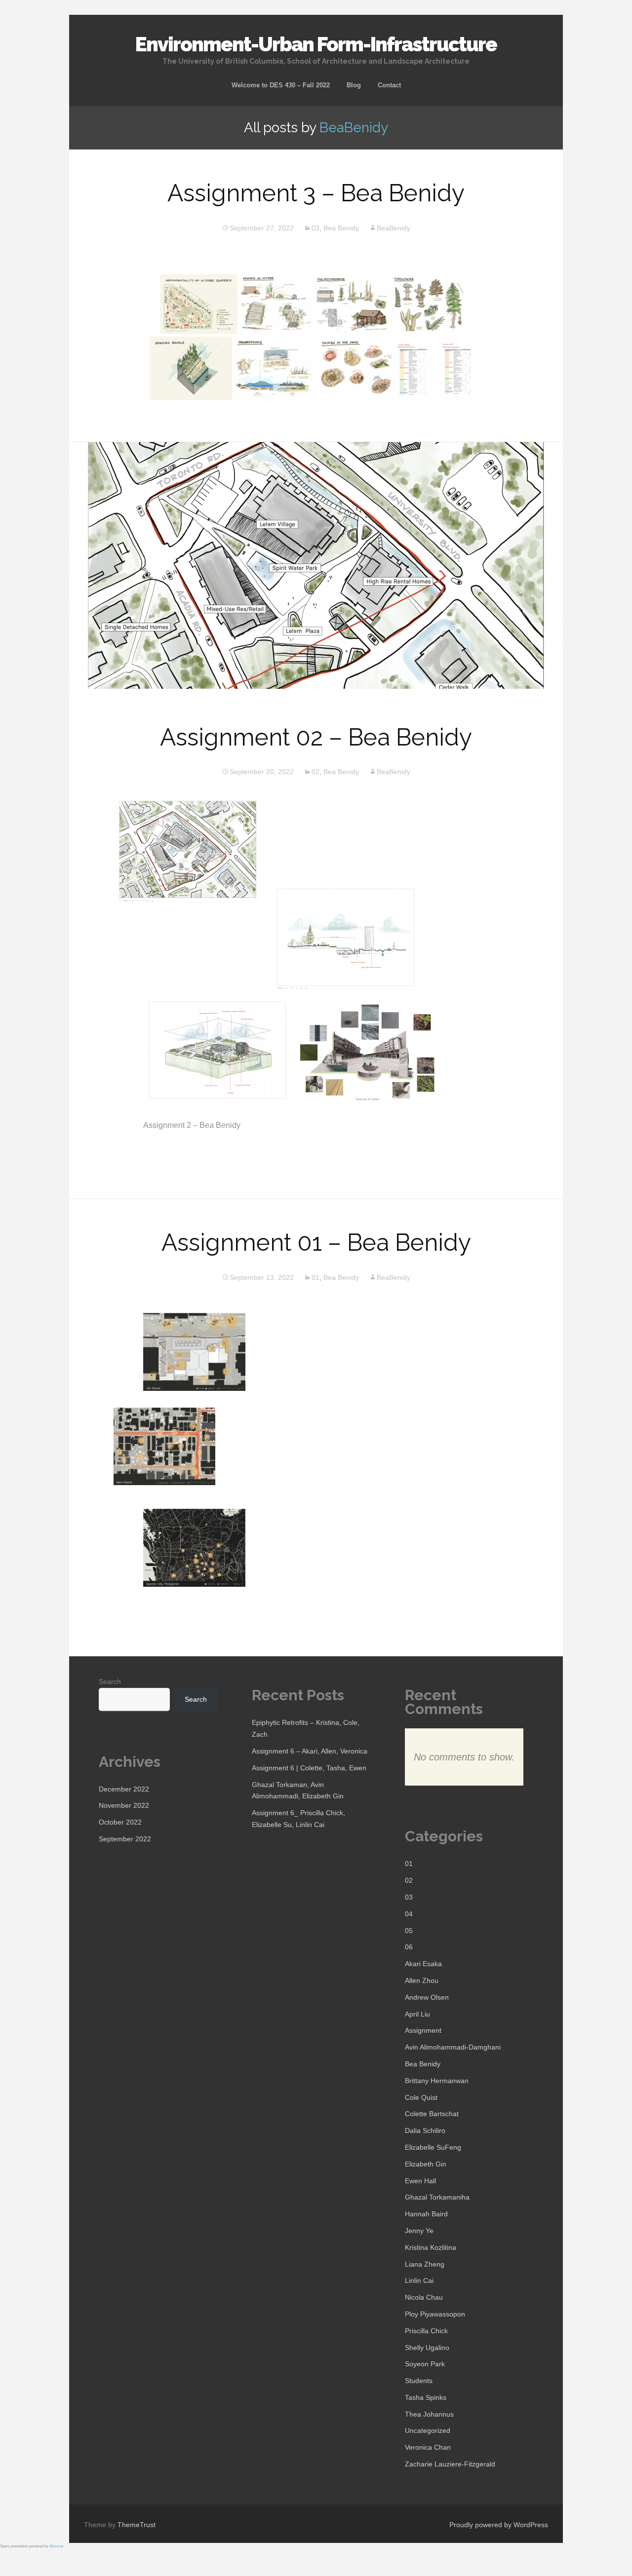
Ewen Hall (420, 2181)
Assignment (423, 2030)
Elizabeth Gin (426, 2164)
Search (110, 1681)
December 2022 (124, 1789)
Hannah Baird (426, 2214)
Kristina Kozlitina (431, 2247)
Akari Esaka (423, 1964)
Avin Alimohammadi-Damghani (453, 2047)
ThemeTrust (137, 2525)
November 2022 (124, 1805)
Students (419, 2381)
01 (316, 1277)
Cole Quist (421, 2097)
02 (316, 772)
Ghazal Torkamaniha (437, 2197)
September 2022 (125, 1839)
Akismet (56, 2546)
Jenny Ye (419, 2231)
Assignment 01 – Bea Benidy (316, 1242)
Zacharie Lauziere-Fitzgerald (450, 2464)
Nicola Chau (424, 2297)
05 (409, 1931)
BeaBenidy (354, 128)
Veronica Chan (428, 2447)
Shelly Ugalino (427, 2348)
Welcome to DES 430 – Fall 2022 (281, 85)
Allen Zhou (422, 1980)
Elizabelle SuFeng (433, 2147)
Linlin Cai (419, 2280)
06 (409, 1947)
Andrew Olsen (427, 1997)
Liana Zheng (425, 2264)
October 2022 (120, 1822)
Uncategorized (428, 2430)
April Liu (417, 2014)
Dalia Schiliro (425, 2130)
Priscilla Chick (426, 2331)
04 (409, 1914)
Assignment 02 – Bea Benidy (316, 737)
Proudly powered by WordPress (499, 2525)
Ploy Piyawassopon (435, 2314)
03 (316, 228)
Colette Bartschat (432, 2114)
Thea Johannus (429, 2414)
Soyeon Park (425, 2364)
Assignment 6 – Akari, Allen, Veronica (310, 1751)
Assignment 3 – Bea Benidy (316, 193)
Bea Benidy (341, 228)
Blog (354, 85)
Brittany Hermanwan (437, 2081)
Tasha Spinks (426, 2397)
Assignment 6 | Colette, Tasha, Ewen (309, 1768)
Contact (389, 85)
